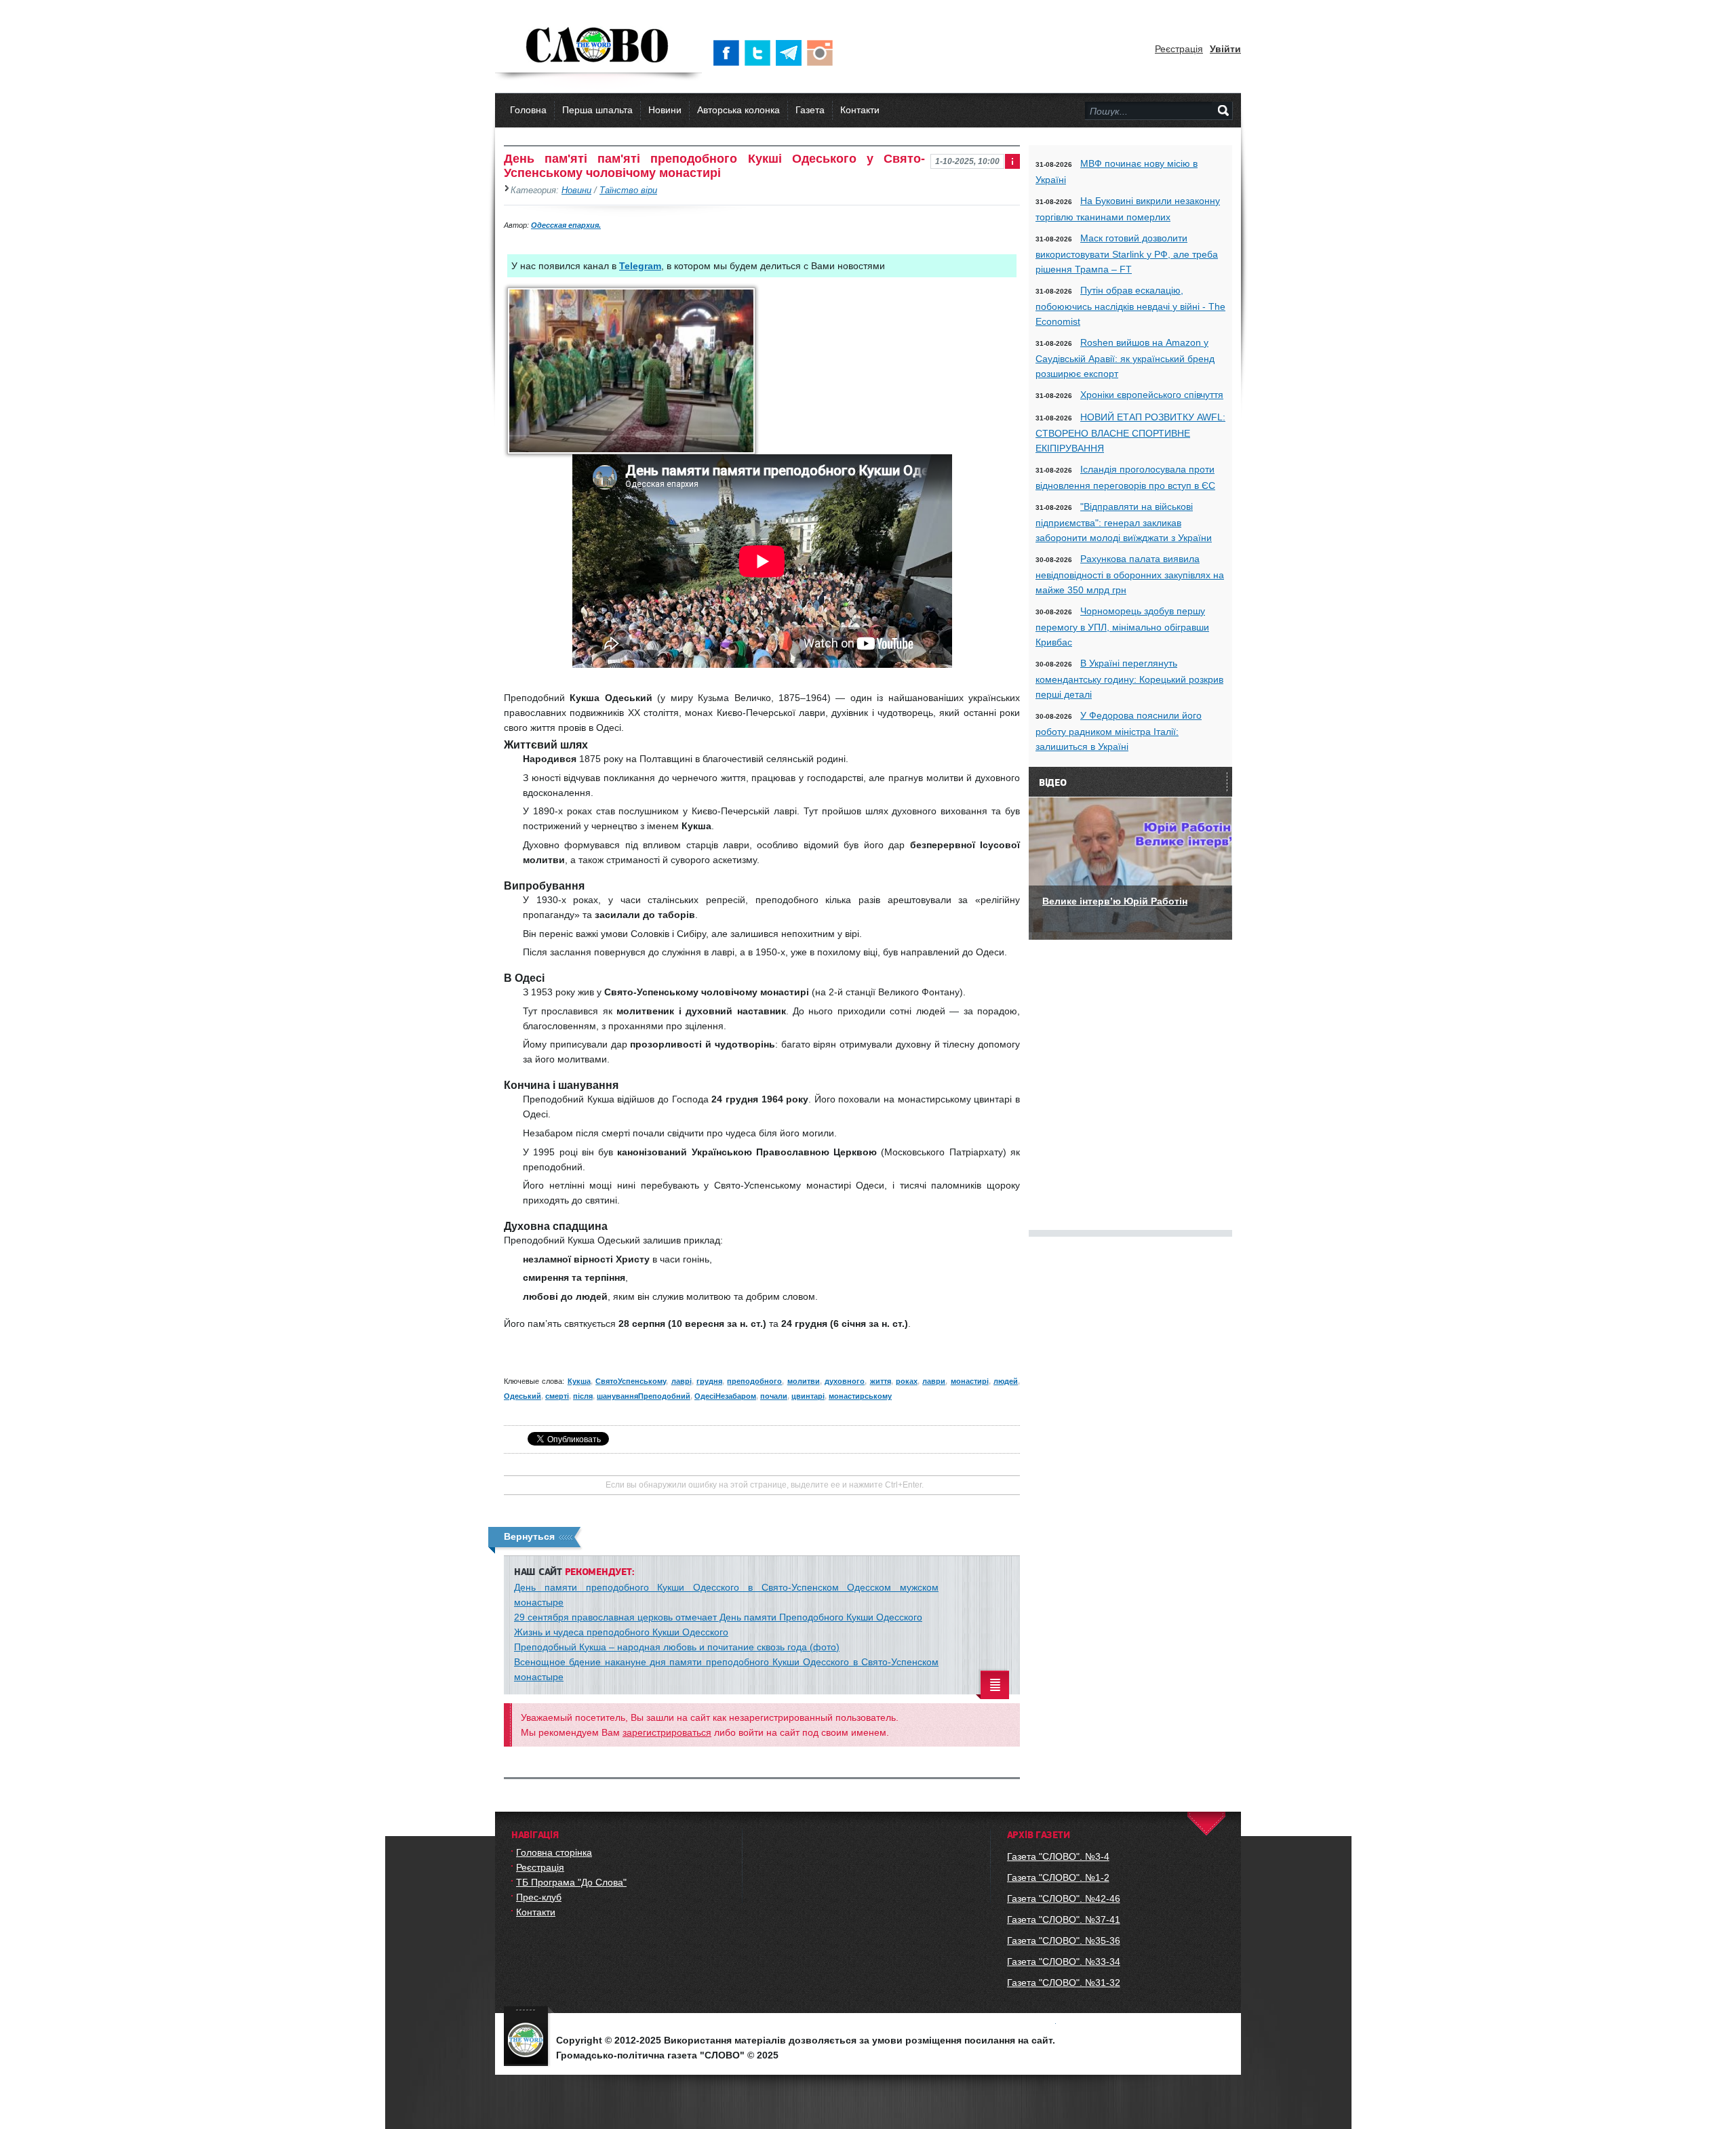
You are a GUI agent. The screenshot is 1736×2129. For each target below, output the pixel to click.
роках (907, 1381)
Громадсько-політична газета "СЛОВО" (598, 46)
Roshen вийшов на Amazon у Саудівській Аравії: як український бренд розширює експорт (1125, 358)
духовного (845, 1381)
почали (774, 1396)
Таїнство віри (628, 191)
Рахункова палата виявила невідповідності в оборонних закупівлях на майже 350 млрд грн (1130, 574)
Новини (665, 110)
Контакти (860, 110)
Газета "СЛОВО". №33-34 (1064, 1962)
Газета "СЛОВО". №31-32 (1064, 1983)
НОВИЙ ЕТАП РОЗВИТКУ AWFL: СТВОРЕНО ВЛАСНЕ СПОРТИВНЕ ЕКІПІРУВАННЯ (1130, 433)
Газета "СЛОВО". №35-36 (1064, 1941)
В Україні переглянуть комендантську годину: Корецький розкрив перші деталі (1129, 679)
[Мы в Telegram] (791, 53)
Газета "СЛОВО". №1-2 (1058, 1877)
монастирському (860, 1396)
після (583, 1396)
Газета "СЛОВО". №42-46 (1064, 1898)
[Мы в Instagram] (823, 53)
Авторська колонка (738, 110)
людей (1006, 1381)
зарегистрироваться (667, 1732)
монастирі (970, 1381)
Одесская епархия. (566, 225)
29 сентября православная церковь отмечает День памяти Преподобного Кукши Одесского (718, 1617)
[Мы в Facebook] (729, 53)
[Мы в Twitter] (760, 53)
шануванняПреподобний (644, 1396)
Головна (528, 110)
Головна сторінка (554, 1852)
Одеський (522, 1396)
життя (881, 1381)
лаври (934, 1381)
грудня (709, 1381)
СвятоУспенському (631, 1381)
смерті (557, 1396)
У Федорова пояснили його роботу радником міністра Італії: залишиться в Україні (1119, 731)
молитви (804, 1381)
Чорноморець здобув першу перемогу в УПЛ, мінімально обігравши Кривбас (1122, 626)
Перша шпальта (597, 110)
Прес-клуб (539, 1897)
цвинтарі (808, 1396)
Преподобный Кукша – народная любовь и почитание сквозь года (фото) (677, 1647)
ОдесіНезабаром (725, 1396)
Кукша (579, 1381)
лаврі (682, 1381)
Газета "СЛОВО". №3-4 (1058, 1856)
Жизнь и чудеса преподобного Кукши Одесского (621, 1632)
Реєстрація (1179, 49)
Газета (810, 110)
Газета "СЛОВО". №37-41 (1064, 1919)
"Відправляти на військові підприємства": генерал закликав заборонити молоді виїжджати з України (1124, 522)
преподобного (754, 1381)
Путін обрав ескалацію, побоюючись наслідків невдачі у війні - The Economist (1130, 306)
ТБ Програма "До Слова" (571, 1882)
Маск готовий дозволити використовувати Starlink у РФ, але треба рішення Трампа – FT (1127, 254)
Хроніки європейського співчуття (1152, 395)
